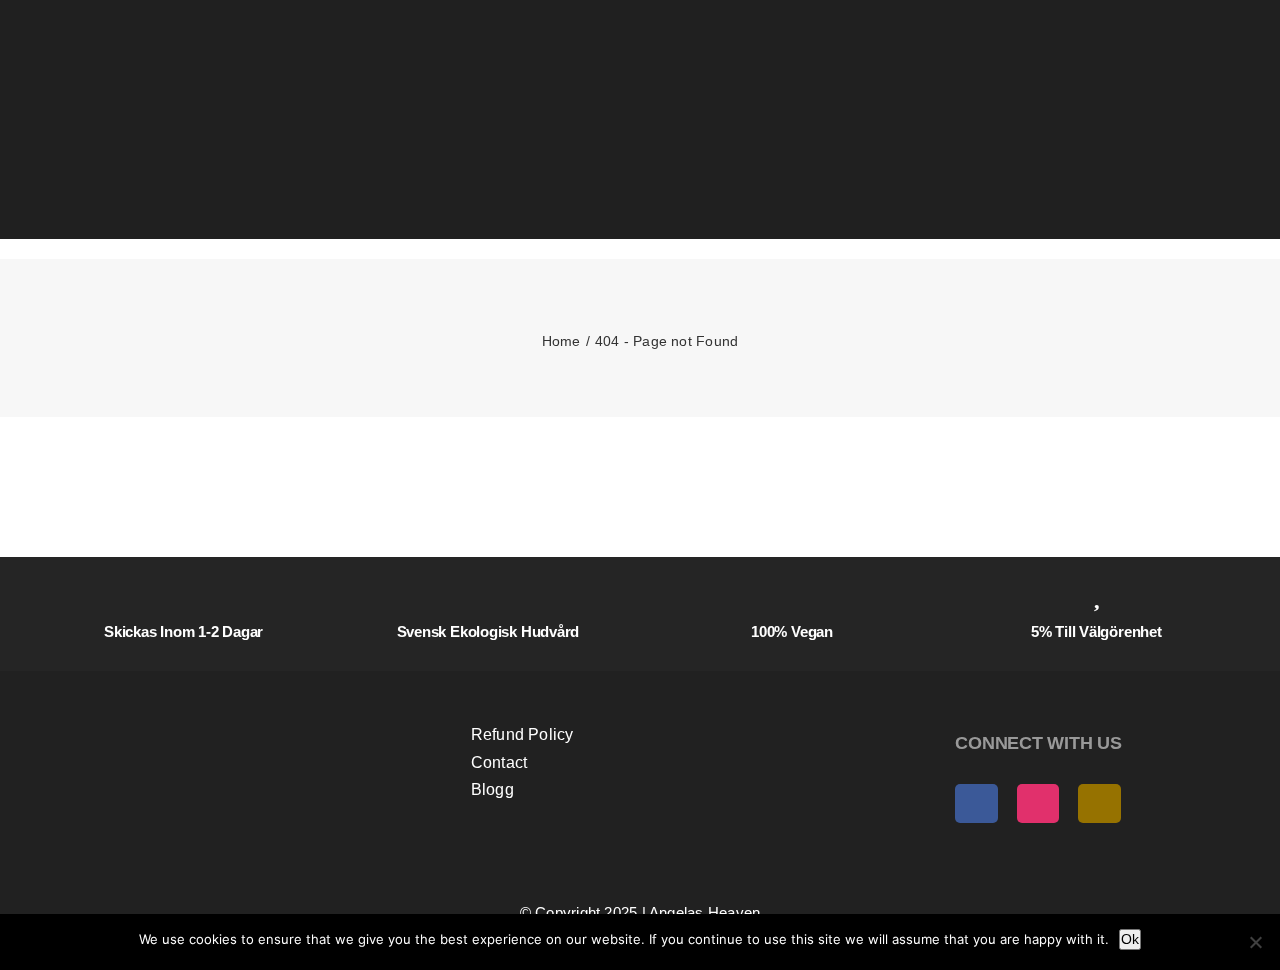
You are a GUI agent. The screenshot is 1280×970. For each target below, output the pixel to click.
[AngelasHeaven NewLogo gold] (234, 688)
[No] (1255, 942)
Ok (1130, 939)
